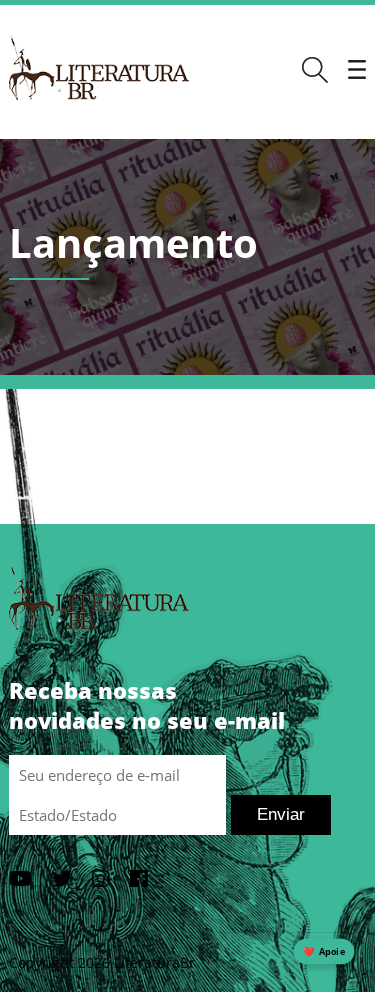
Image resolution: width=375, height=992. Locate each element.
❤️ (324, 951)
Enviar (281, 814)
